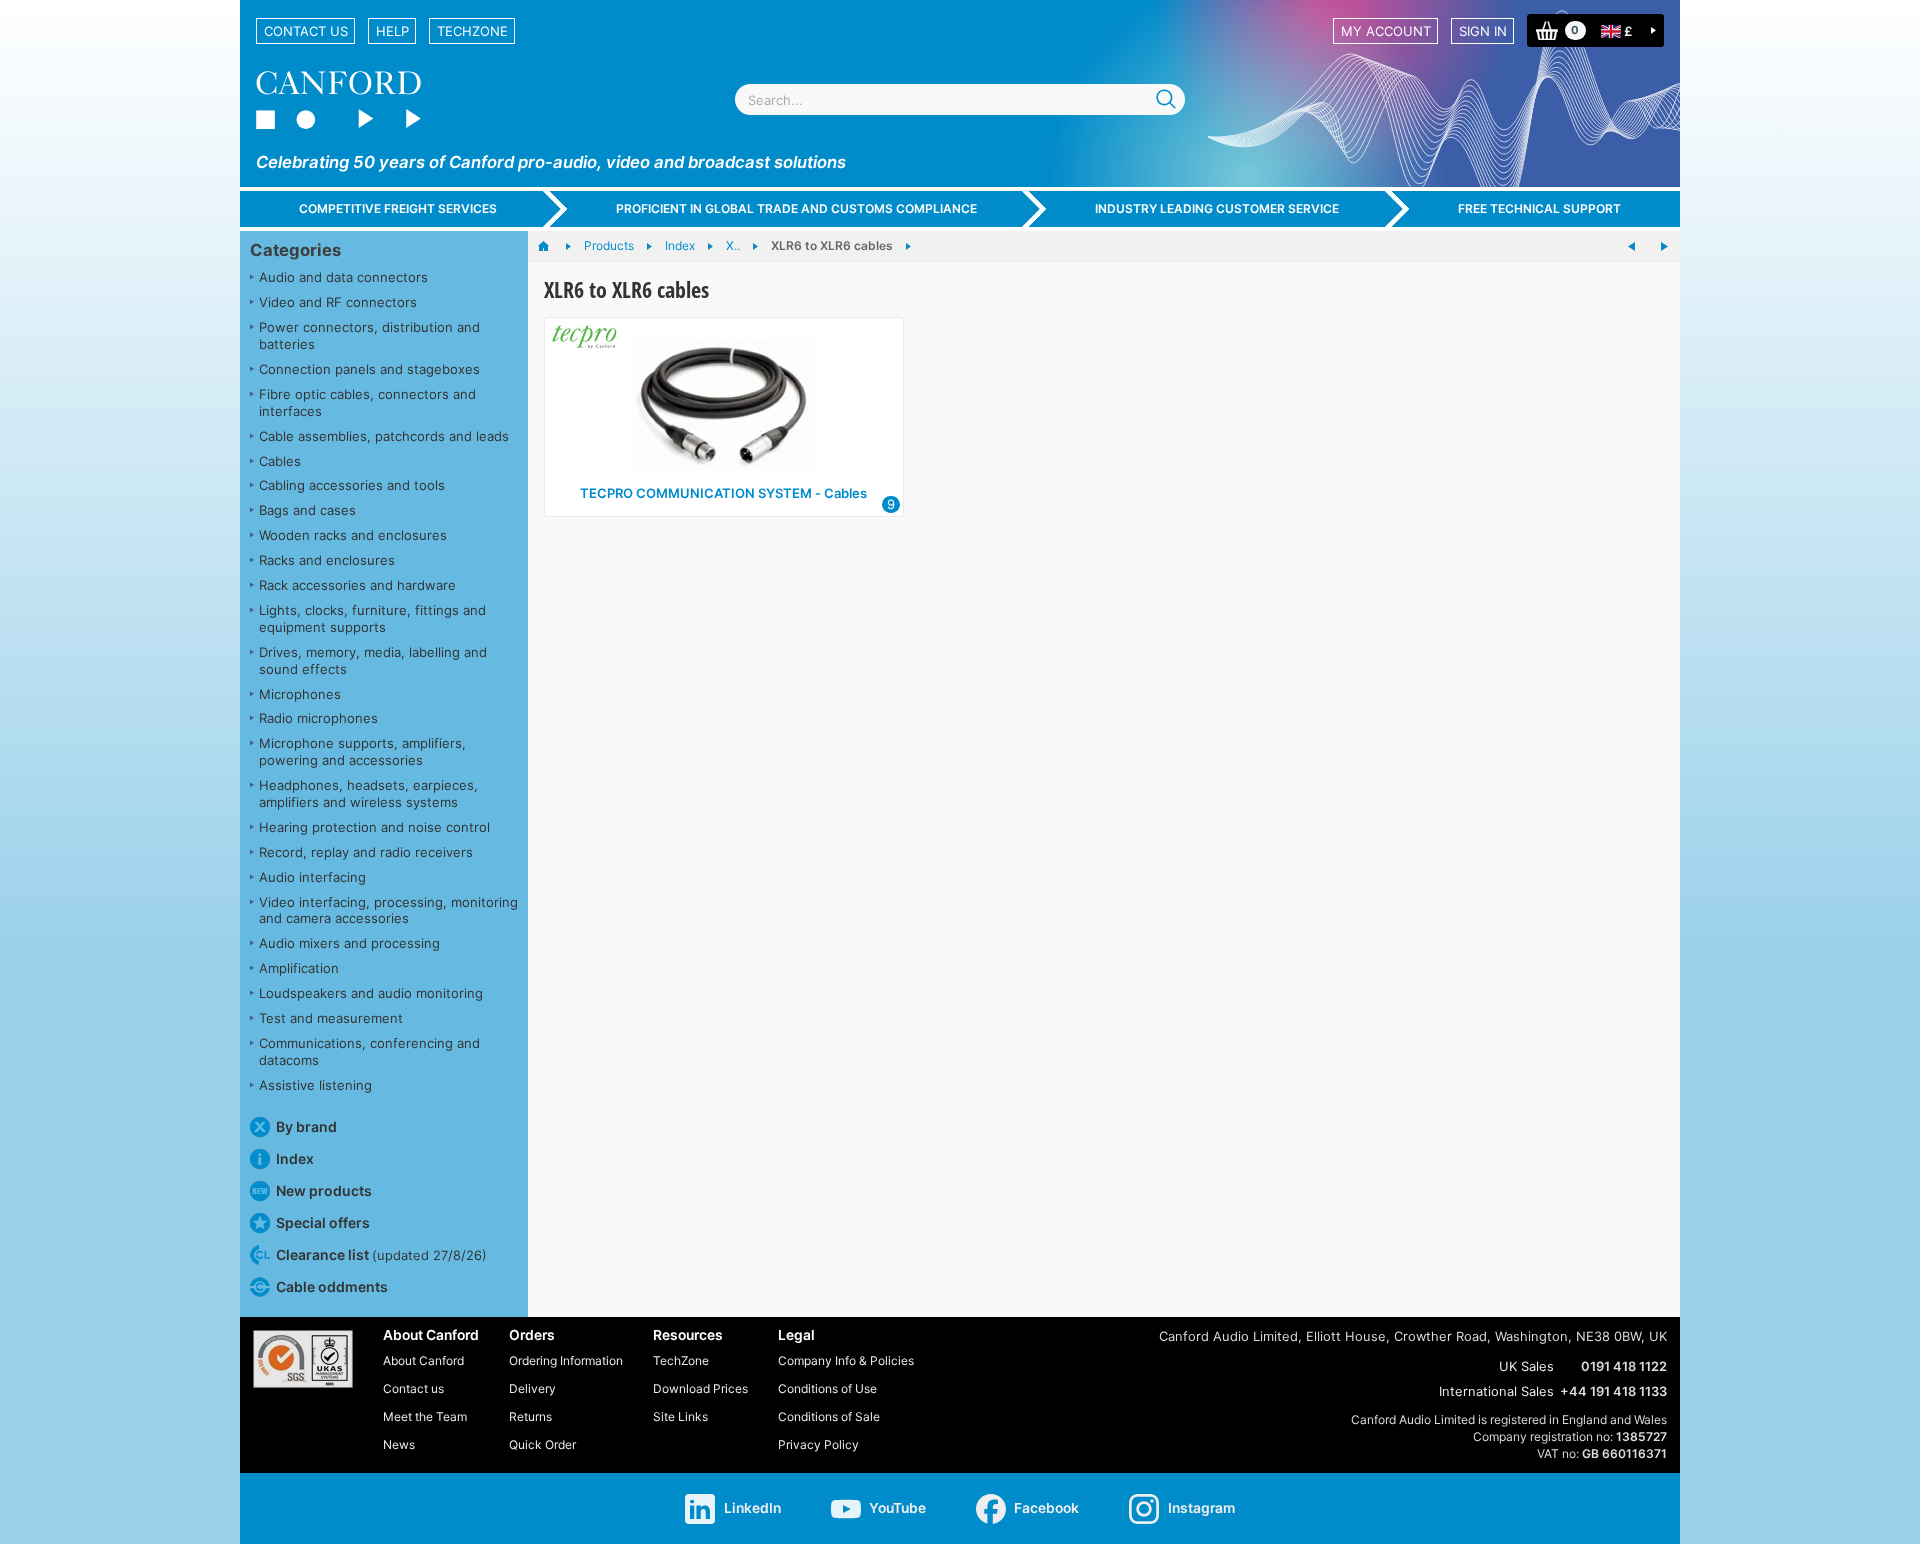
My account (1386, 31)
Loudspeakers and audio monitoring (371, 993)
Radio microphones (318, 718)
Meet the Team (425, 1416)
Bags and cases (307, 510)
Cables (280, 461)
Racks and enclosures (327, 560)
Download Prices (700, 1388)
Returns (530, 1416)
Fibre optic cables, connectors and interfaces (367, 402)
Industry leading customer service (1217, 208)
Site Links (680, 1416)
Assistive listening (315, 1085)
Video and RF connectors (338, 302)
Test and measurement (331, 1018)
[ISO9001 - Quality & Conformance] (303, 1359)
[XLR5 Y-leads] (1632, 247)
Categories (295, 250)
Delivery (532, 1388)
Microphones (300, 694)
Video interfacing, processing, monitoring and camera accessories (388, 910)
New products (324, 1190)
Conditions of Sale (829, 1416)
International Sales (1496, 1391)
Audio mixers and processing (349, 943)
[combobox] (960, 99)
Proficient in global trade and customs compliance (796, 208)
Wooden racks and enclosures (353, 535)
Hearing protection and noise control (374, 827)
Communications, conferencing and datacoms (369, 1051)
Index (295, 1158)
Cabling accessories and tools (352, 485)
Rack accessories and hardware (357, 585)
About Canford (423, 1360)
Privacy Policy (818, 1444)
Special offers (323, 1222)
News (399, 1444)
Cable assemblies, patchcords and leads (384, 436)
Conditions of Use (827, 1388)
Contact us (306, 31)
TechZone (472, 31)
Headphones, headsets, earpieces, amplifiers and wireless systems (368, 793)
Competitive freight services (398, 208)
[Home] (553, 247)
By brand (306, 1126)
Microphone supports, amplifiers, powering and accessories (362, 751)
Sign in (1483, 31)
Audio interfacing (312, 877)
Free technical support (1539, 208)
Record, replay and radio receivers (366, 852)
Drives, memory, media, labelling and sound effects (373, 660)
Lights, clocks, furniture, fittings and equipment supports (372, 618)
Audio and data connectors (343, 277)
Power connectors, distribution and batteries (369, 335)
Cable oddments (332, 1286)
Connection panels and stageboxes (369, 369)
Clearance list (381, 1254)
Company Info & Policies (846, 1360)
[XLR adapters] (1664, 247)
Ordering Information (566, 1360)
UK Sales (1526, 1366)
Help (392, 31)
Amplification (299, 968)
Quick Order (542, 1444)
